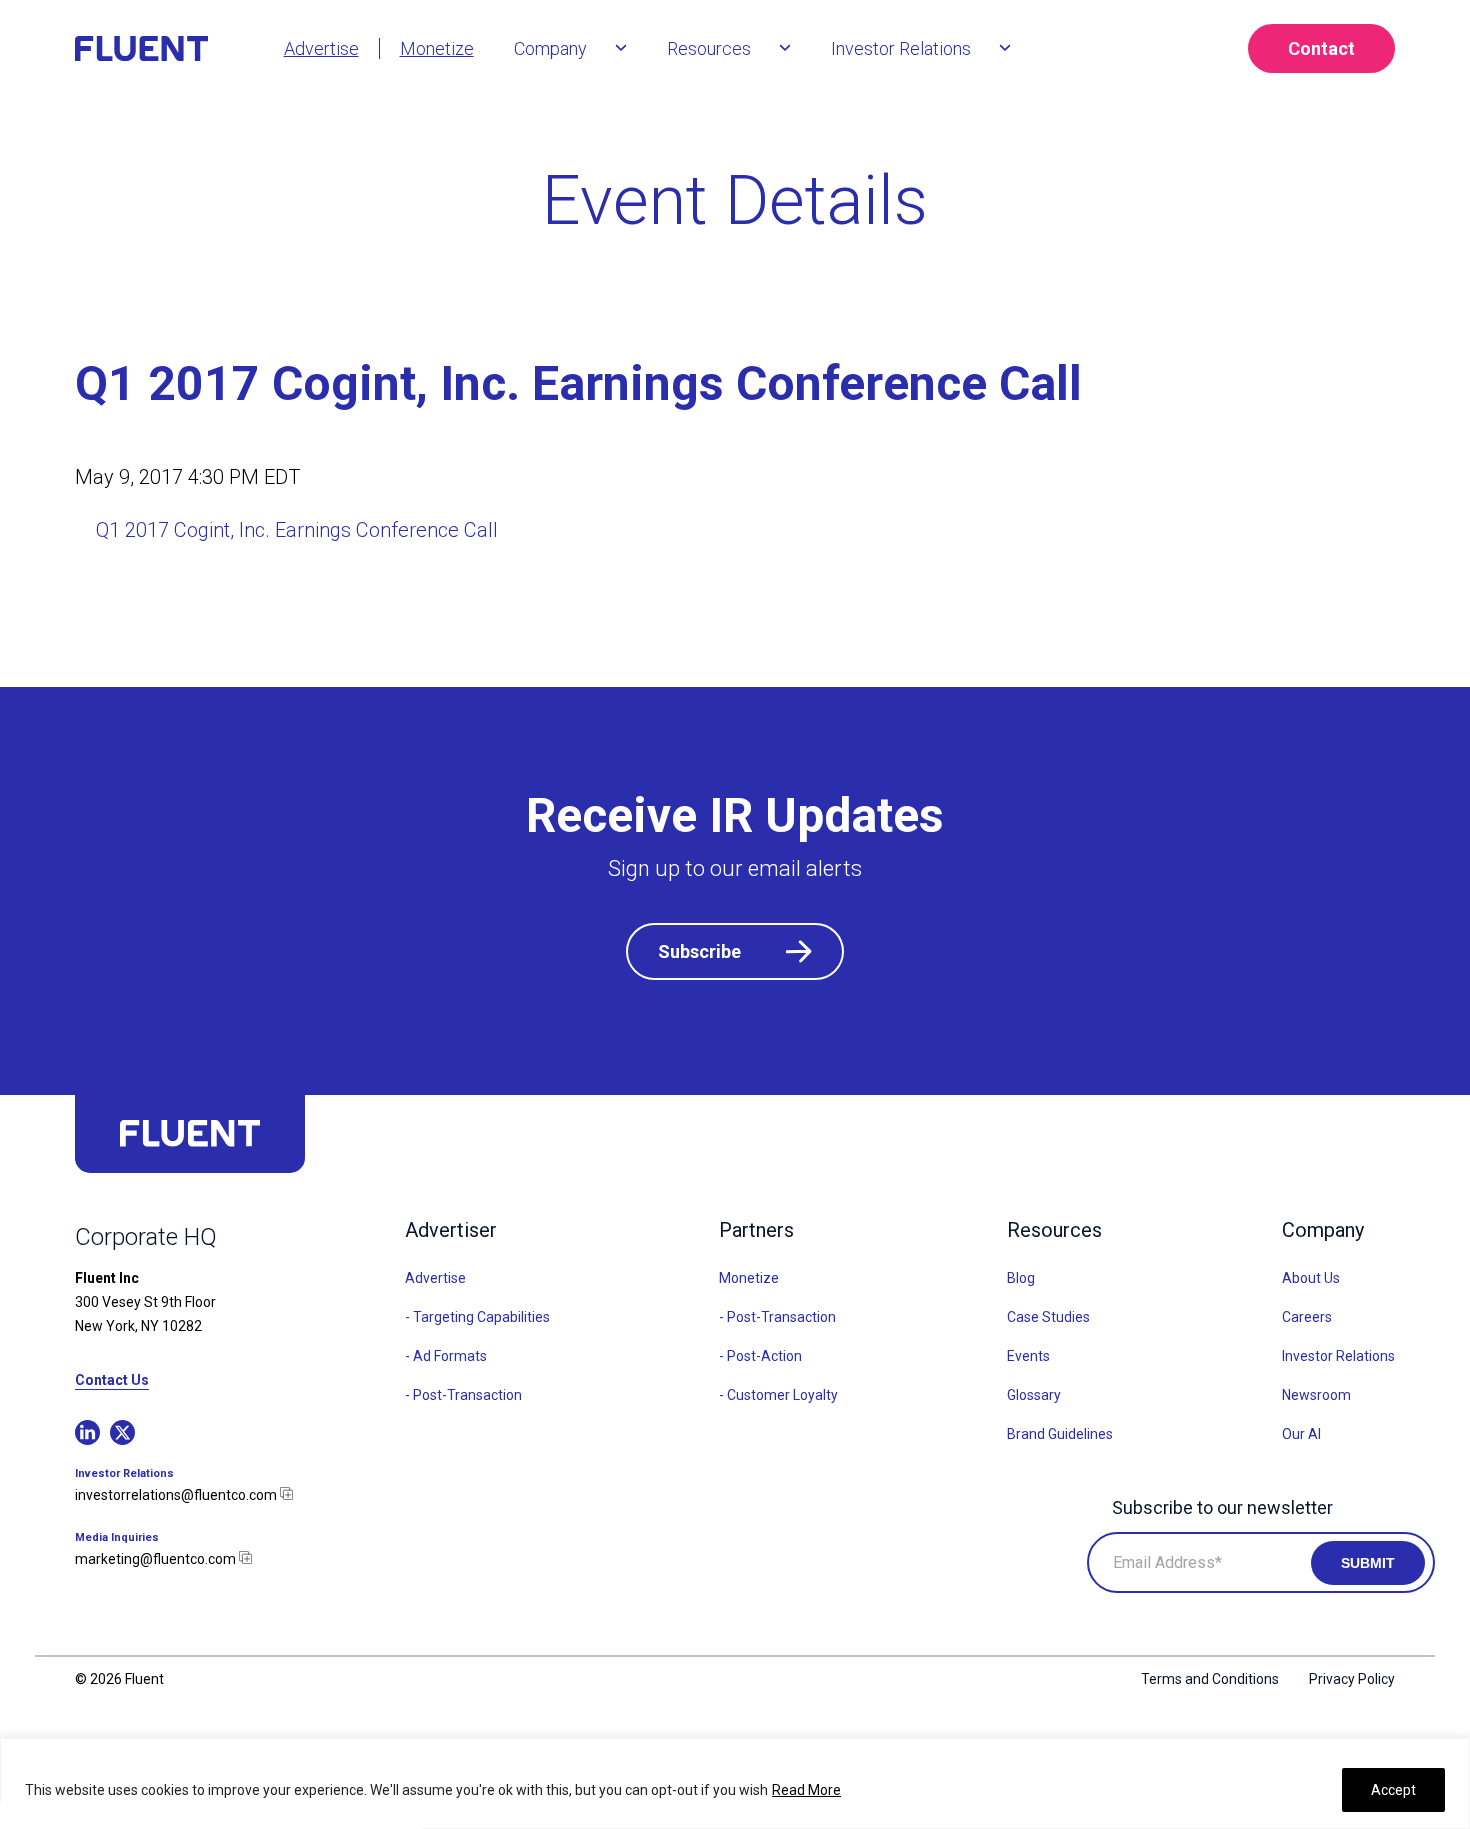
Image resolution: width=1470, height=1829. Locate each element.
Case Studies (1048, 1317)
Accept (1393, 1790)
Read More (806, 1790)
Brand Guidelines (1060, 1434)
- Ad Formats (446, 1356)
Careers (1307, 1317)
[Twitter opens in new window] (122, 1432)
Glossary (1034, 1395)
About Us (1311, 1278)
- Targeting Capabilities (477, 1317)
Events (1028, 1356)
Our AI (1301, 1434)
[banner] (169, 48)
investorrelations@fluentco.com (177, 1495)
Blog (1021, 1278)
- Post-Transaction (463, 1395)
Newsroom (1316, 1395)
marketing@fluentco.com (157, 1559)
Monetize (749, 1278)
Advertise (435, 1278)
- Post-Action (760, 1356)
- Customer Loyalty (778, 1395)
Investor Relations (1338, 1356)
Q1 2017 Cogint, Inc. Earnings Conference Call (297, 530)
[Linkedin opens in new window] (87, 1432)
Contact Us (112, 1380)
